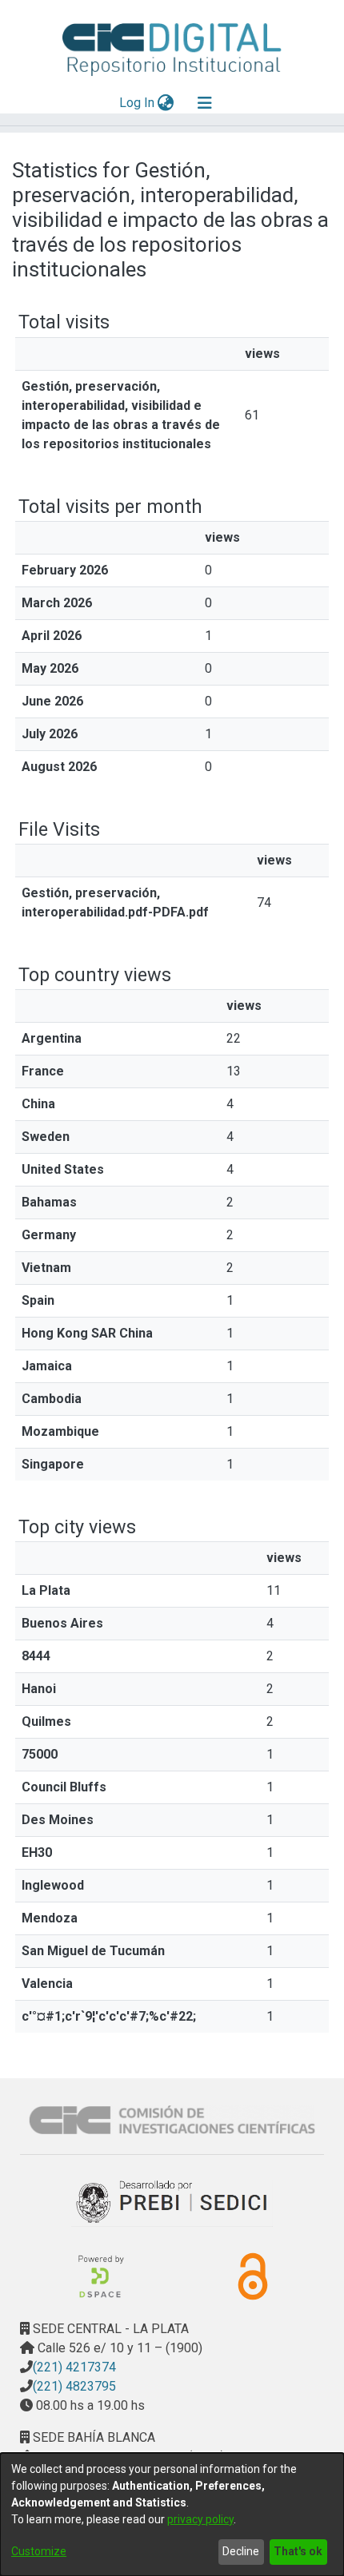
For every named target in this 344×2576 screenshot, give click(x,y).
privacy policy (200, 2519)
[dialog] (172, 2514)
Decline (241, 2551)
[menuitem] (166, 103)
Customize (39, 2551)
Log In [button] (138, 103)
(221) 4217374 (74, 2367)
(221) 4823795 (74, 2386)
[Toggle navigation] (205, 103)
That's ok (298, 2551)
